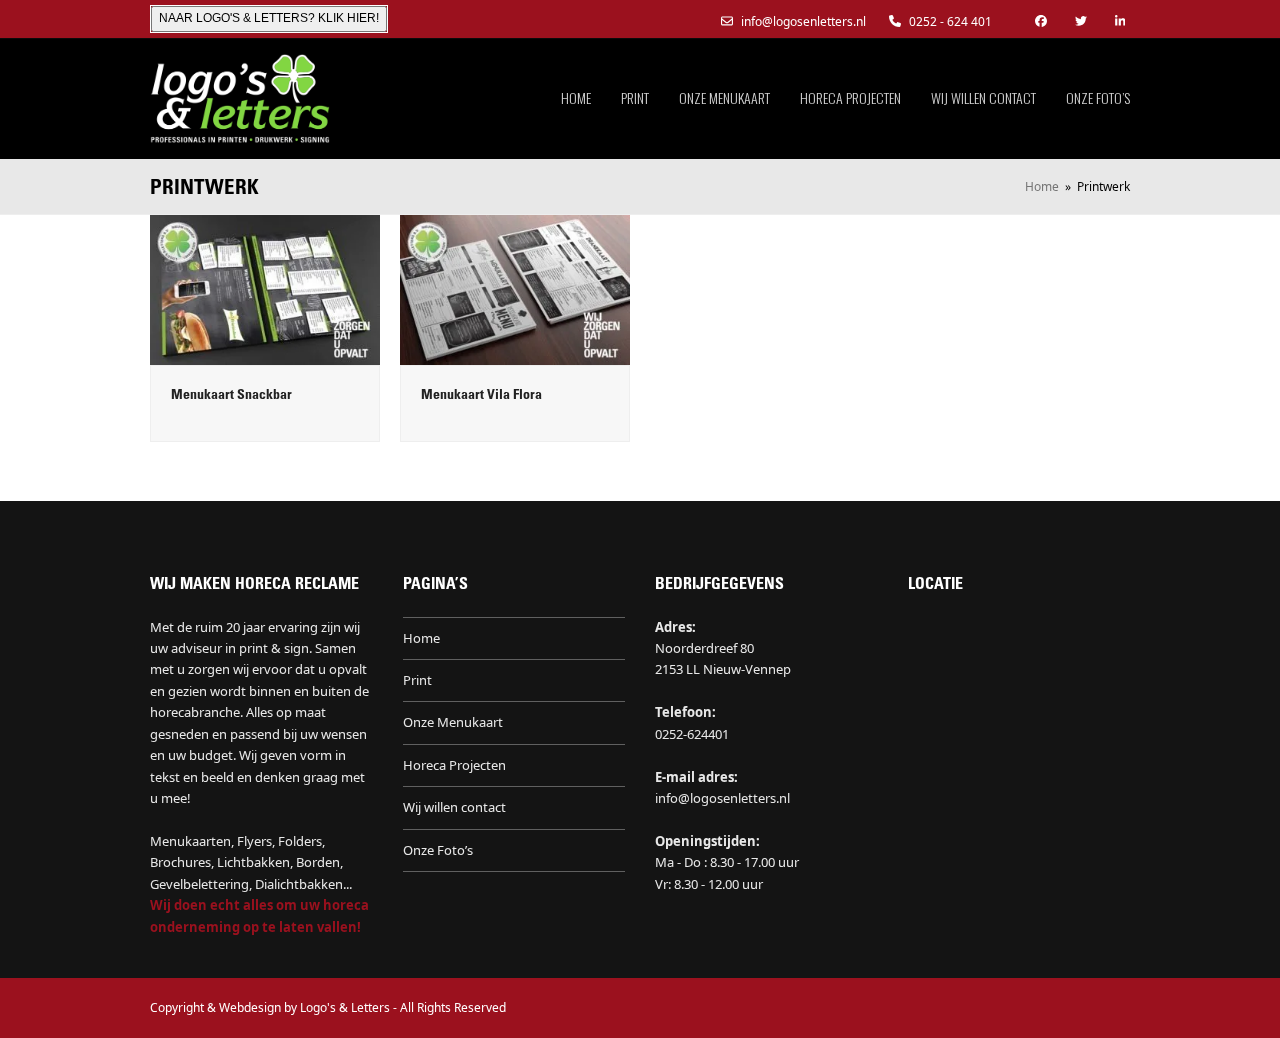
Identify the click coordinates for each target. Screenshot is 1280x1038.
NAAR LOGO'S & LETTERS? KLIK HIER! (269, 18)
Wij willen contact (454, 807)
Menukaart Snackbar (231, 395)
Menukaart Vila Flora (481, 395)
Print (417, 680)
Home (421, 638)
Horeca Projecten (454, 765)
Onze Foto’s (438, 850)
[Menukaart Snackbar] (265, 288)
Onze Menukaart (453, 722)
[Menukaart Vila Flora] (515, 288)
